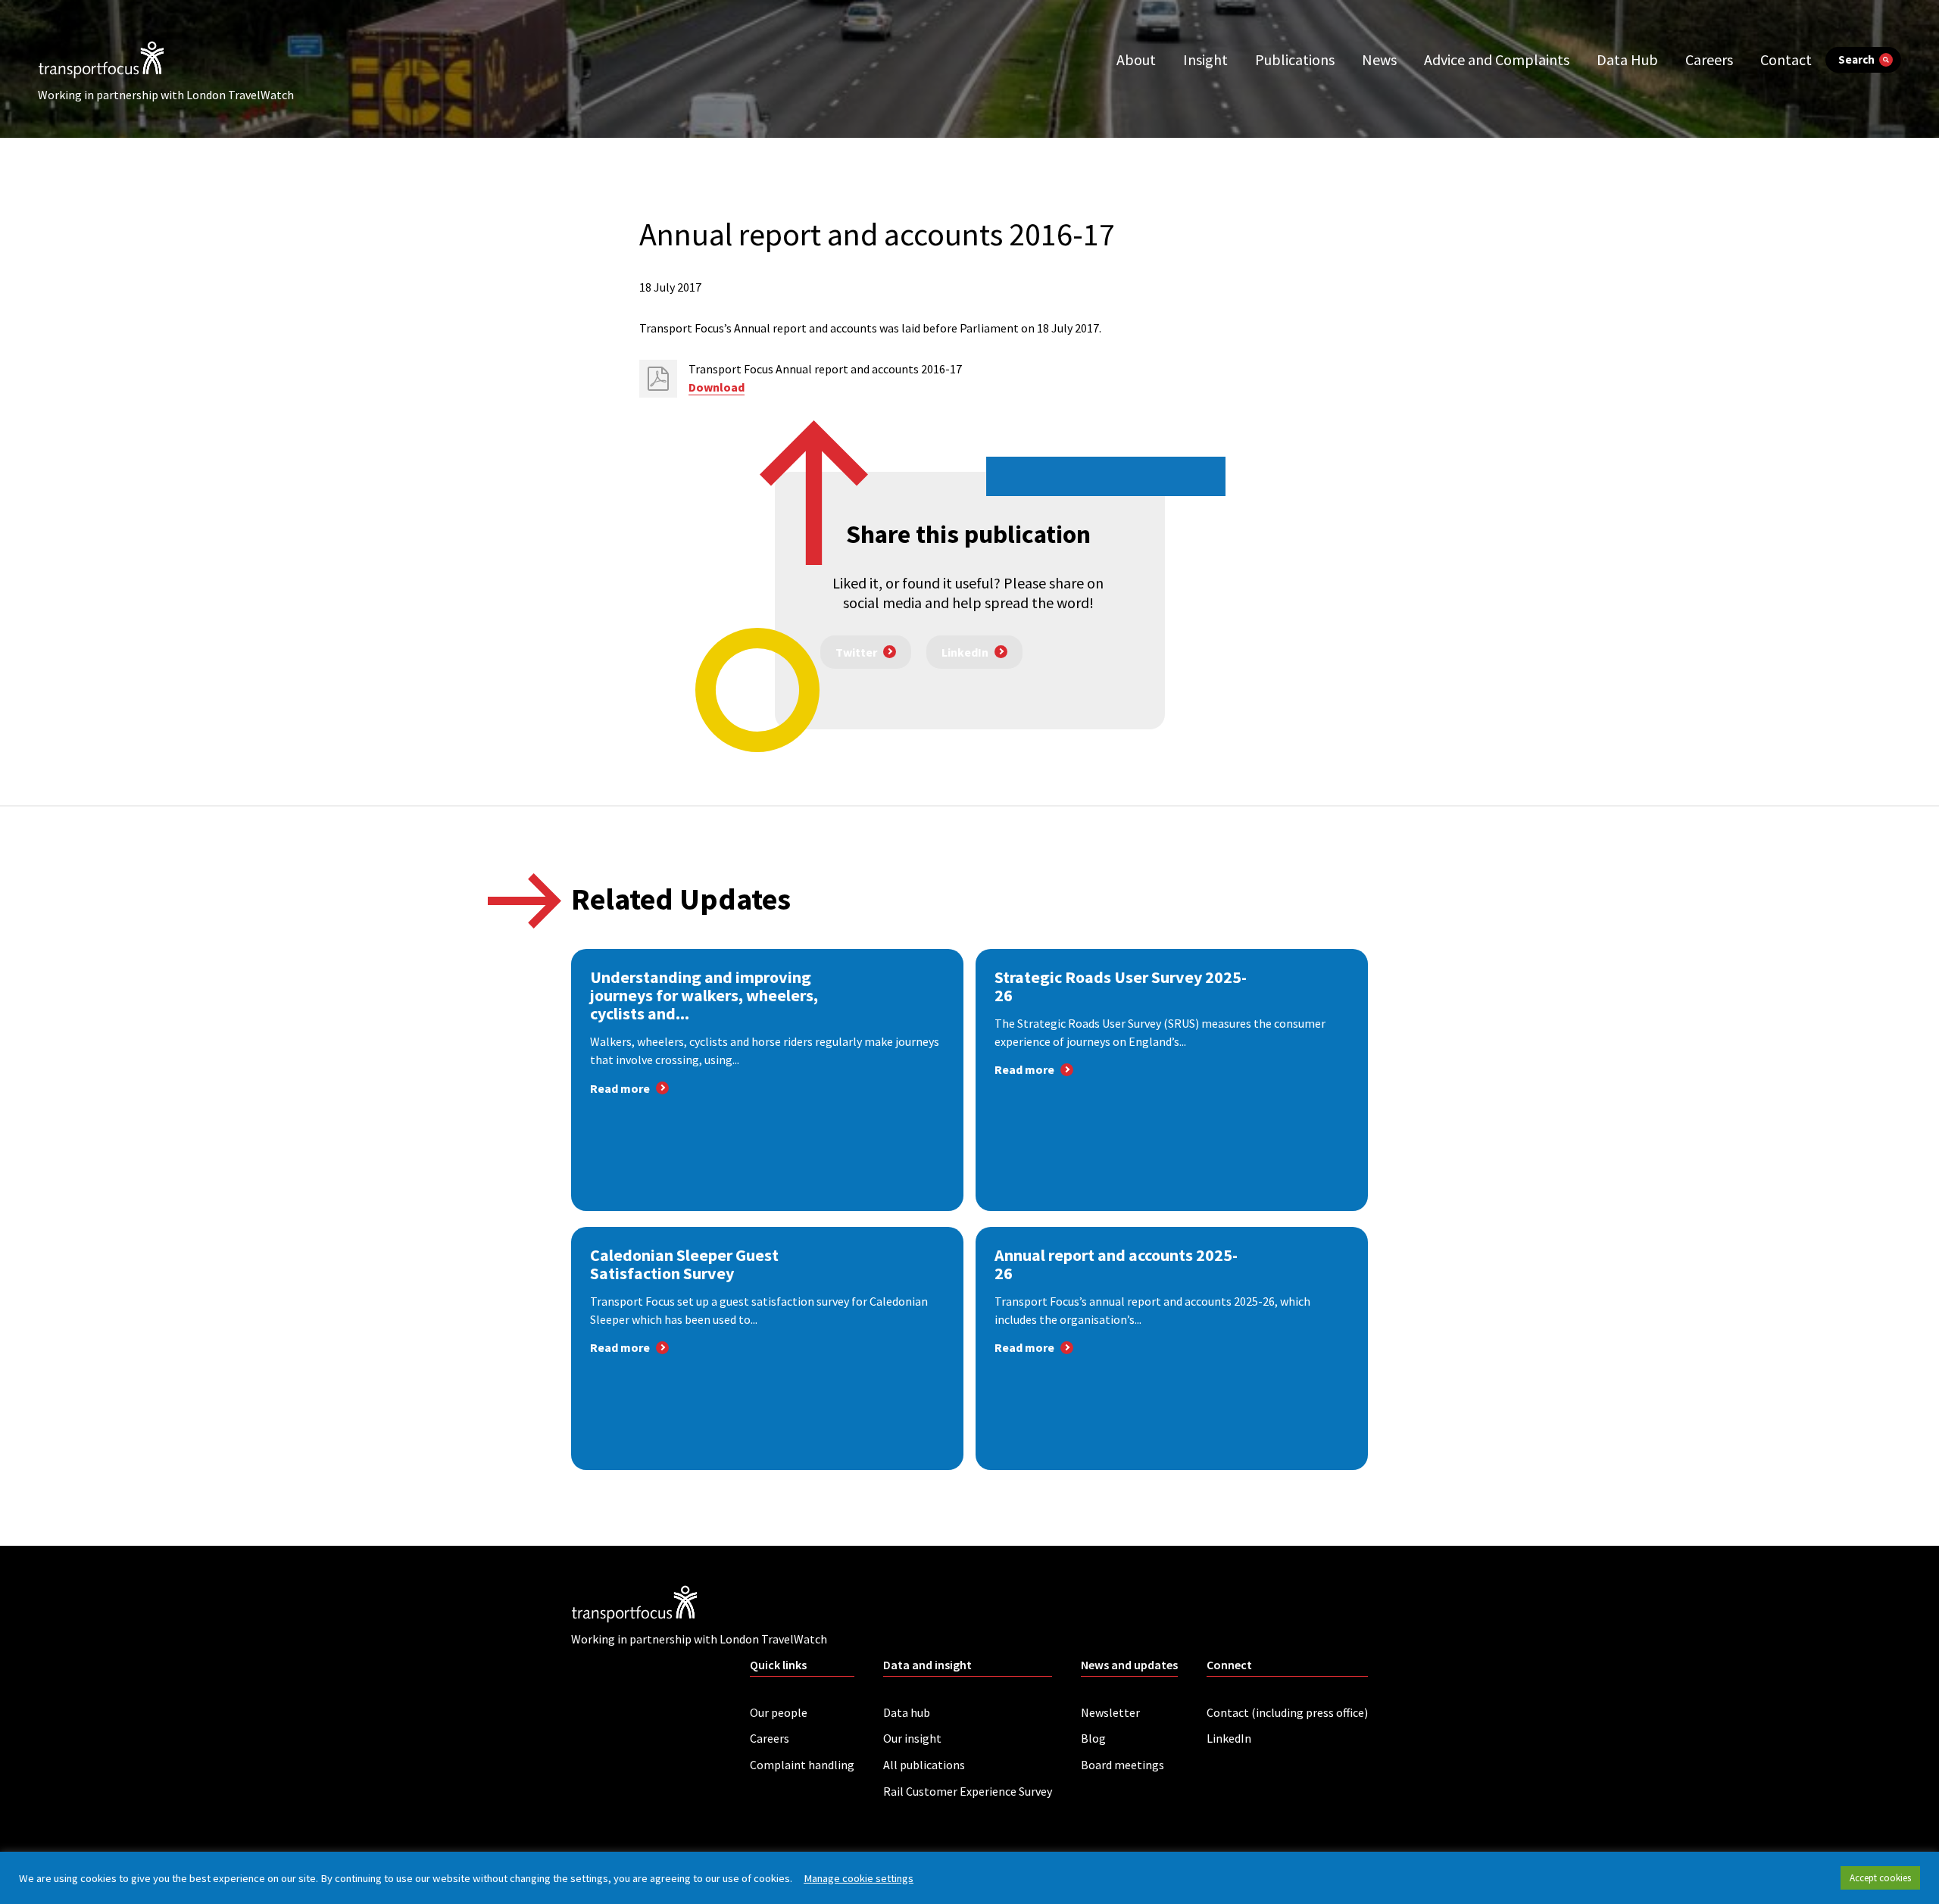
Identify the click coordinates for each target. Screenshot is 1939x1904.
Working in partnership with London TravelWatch (166, 95)
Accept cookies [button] (1880, 1878)
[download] (658, 379)
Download (717, 387)
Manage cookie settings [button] (859, 1878)
